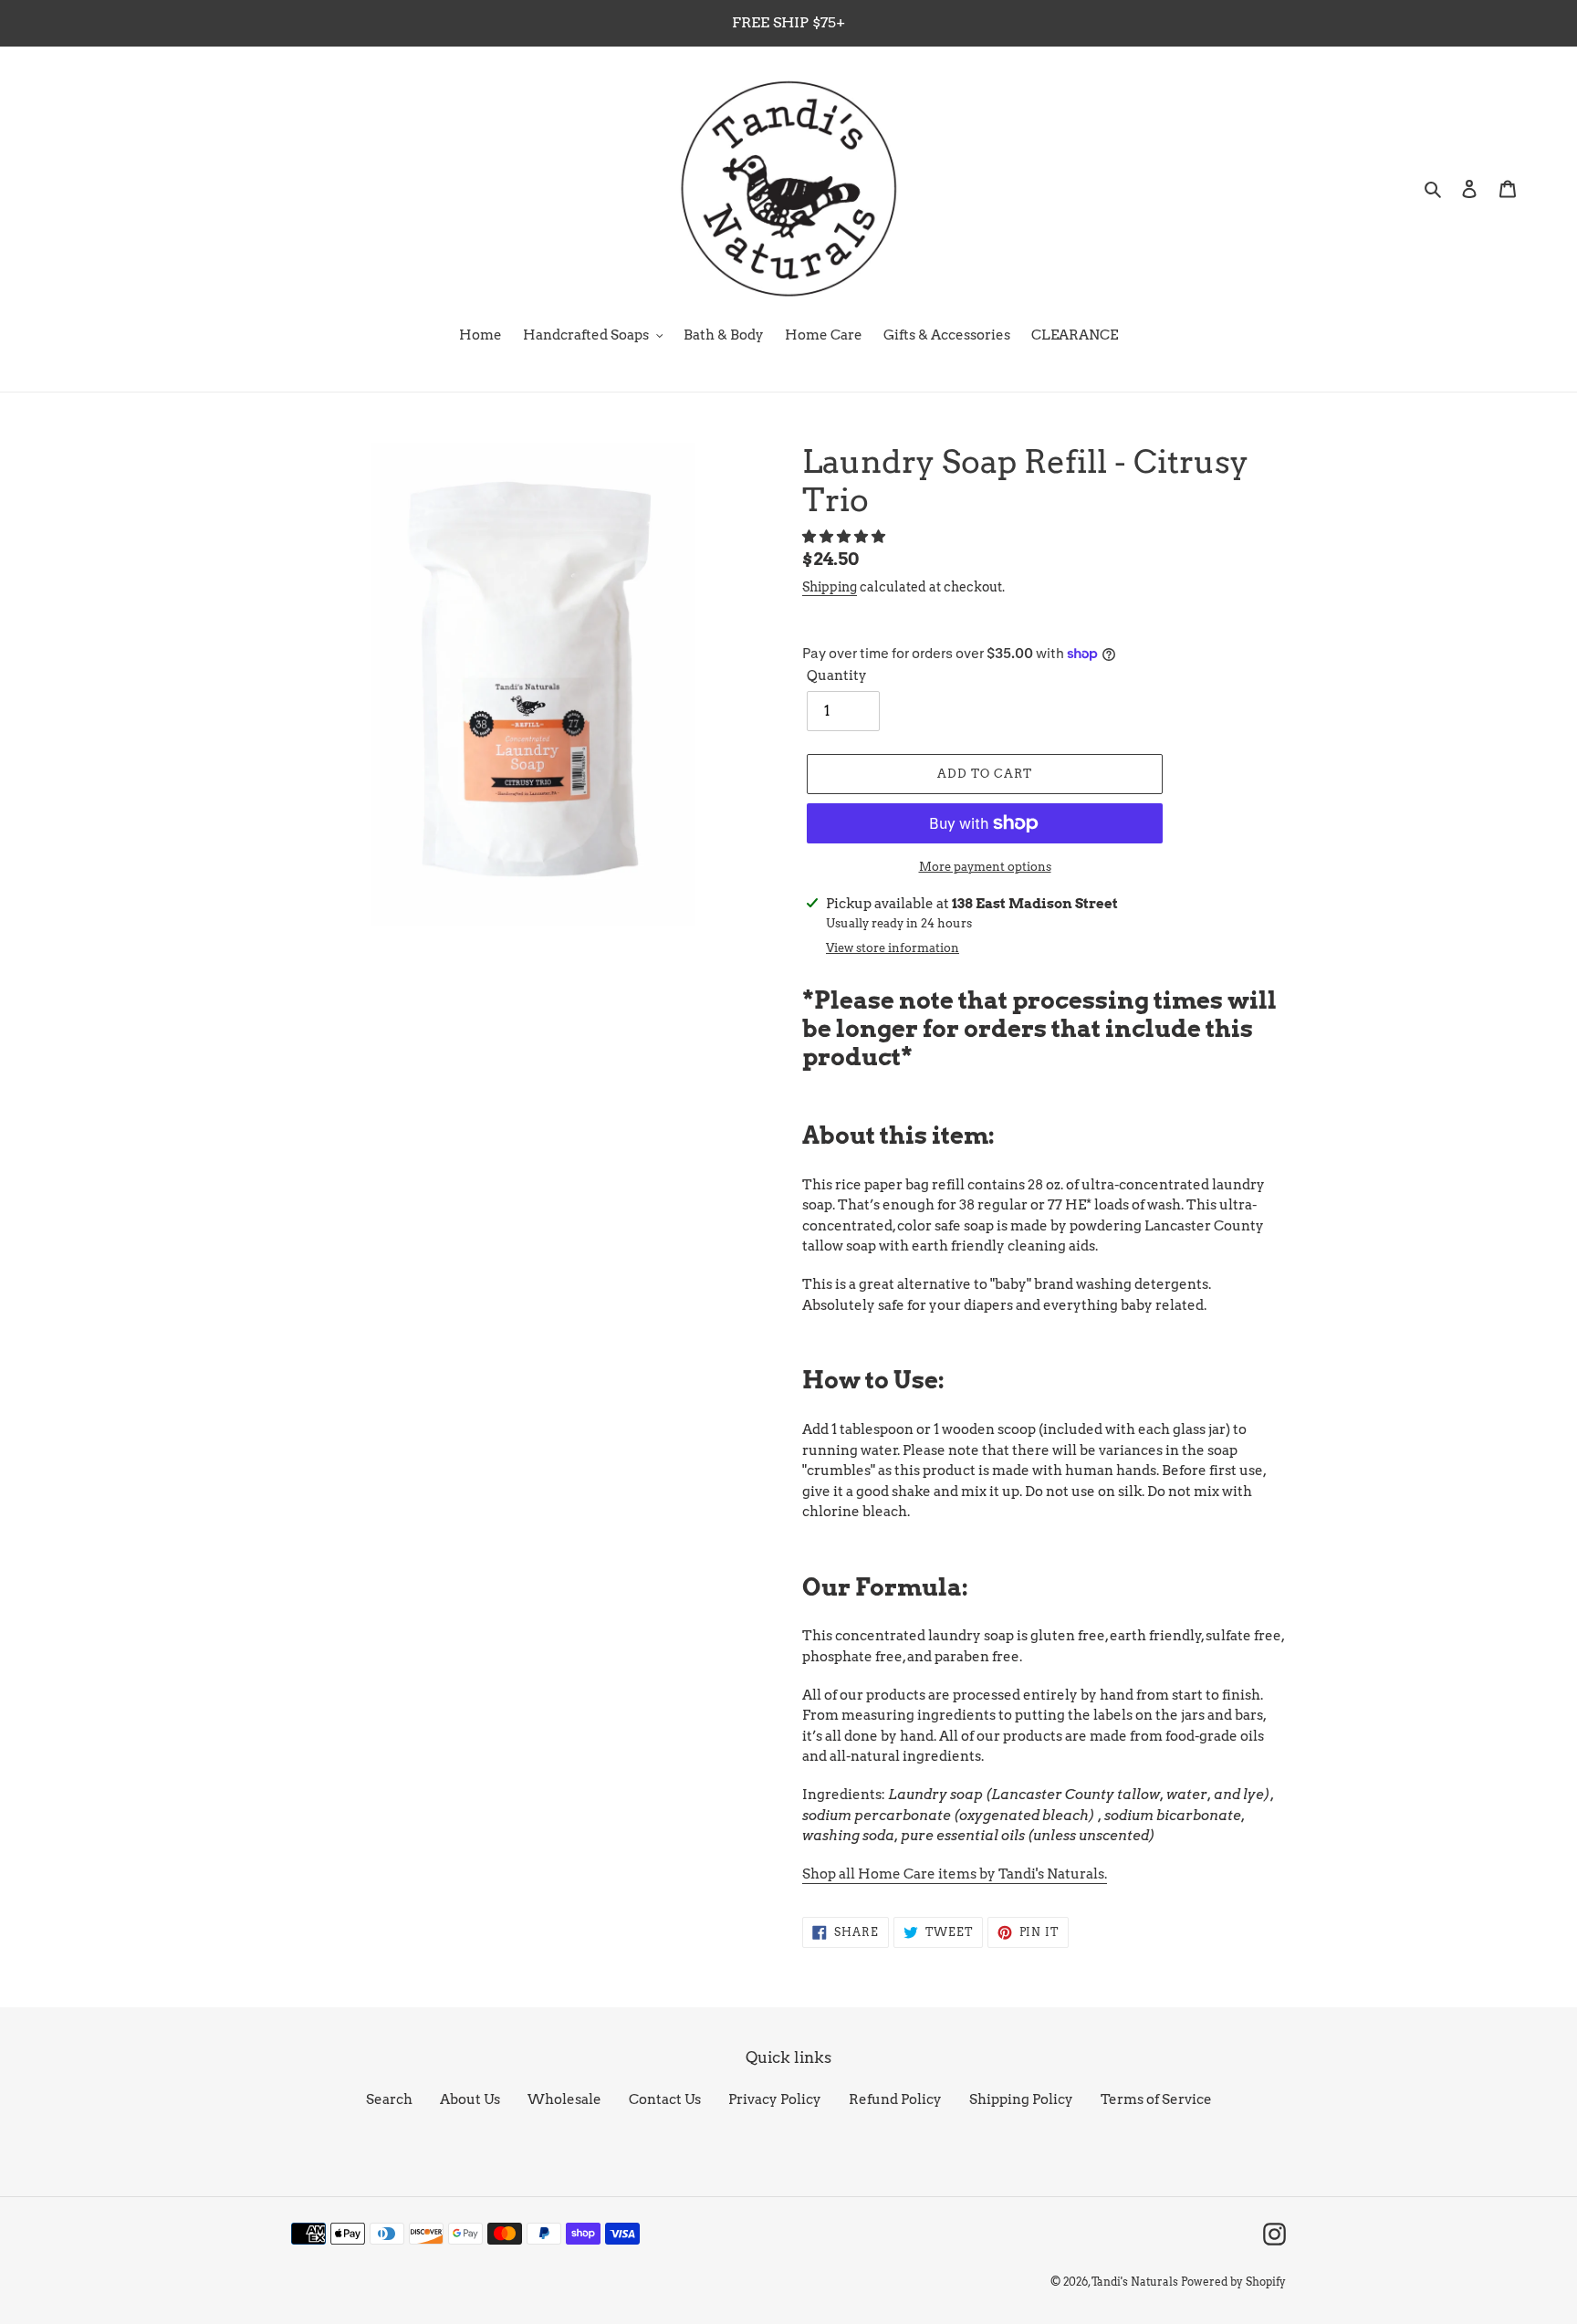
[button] (845, 537)
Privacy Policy (775, 2099)
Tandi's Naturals (1135, 2282)
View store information (893, 948)
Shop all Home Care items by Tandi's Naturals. (955, 1874)
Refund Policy (895, 2099)
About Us (470, 2099)
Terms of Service (1156, 2099)
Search (389, 2099)
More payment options (985, 867)
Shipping (830, 587)
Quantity (837, 675)
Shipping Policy (1021, 2099)
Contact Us (665, 2099)
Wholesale (564, 2099)
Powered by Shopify (1233, 2282)
